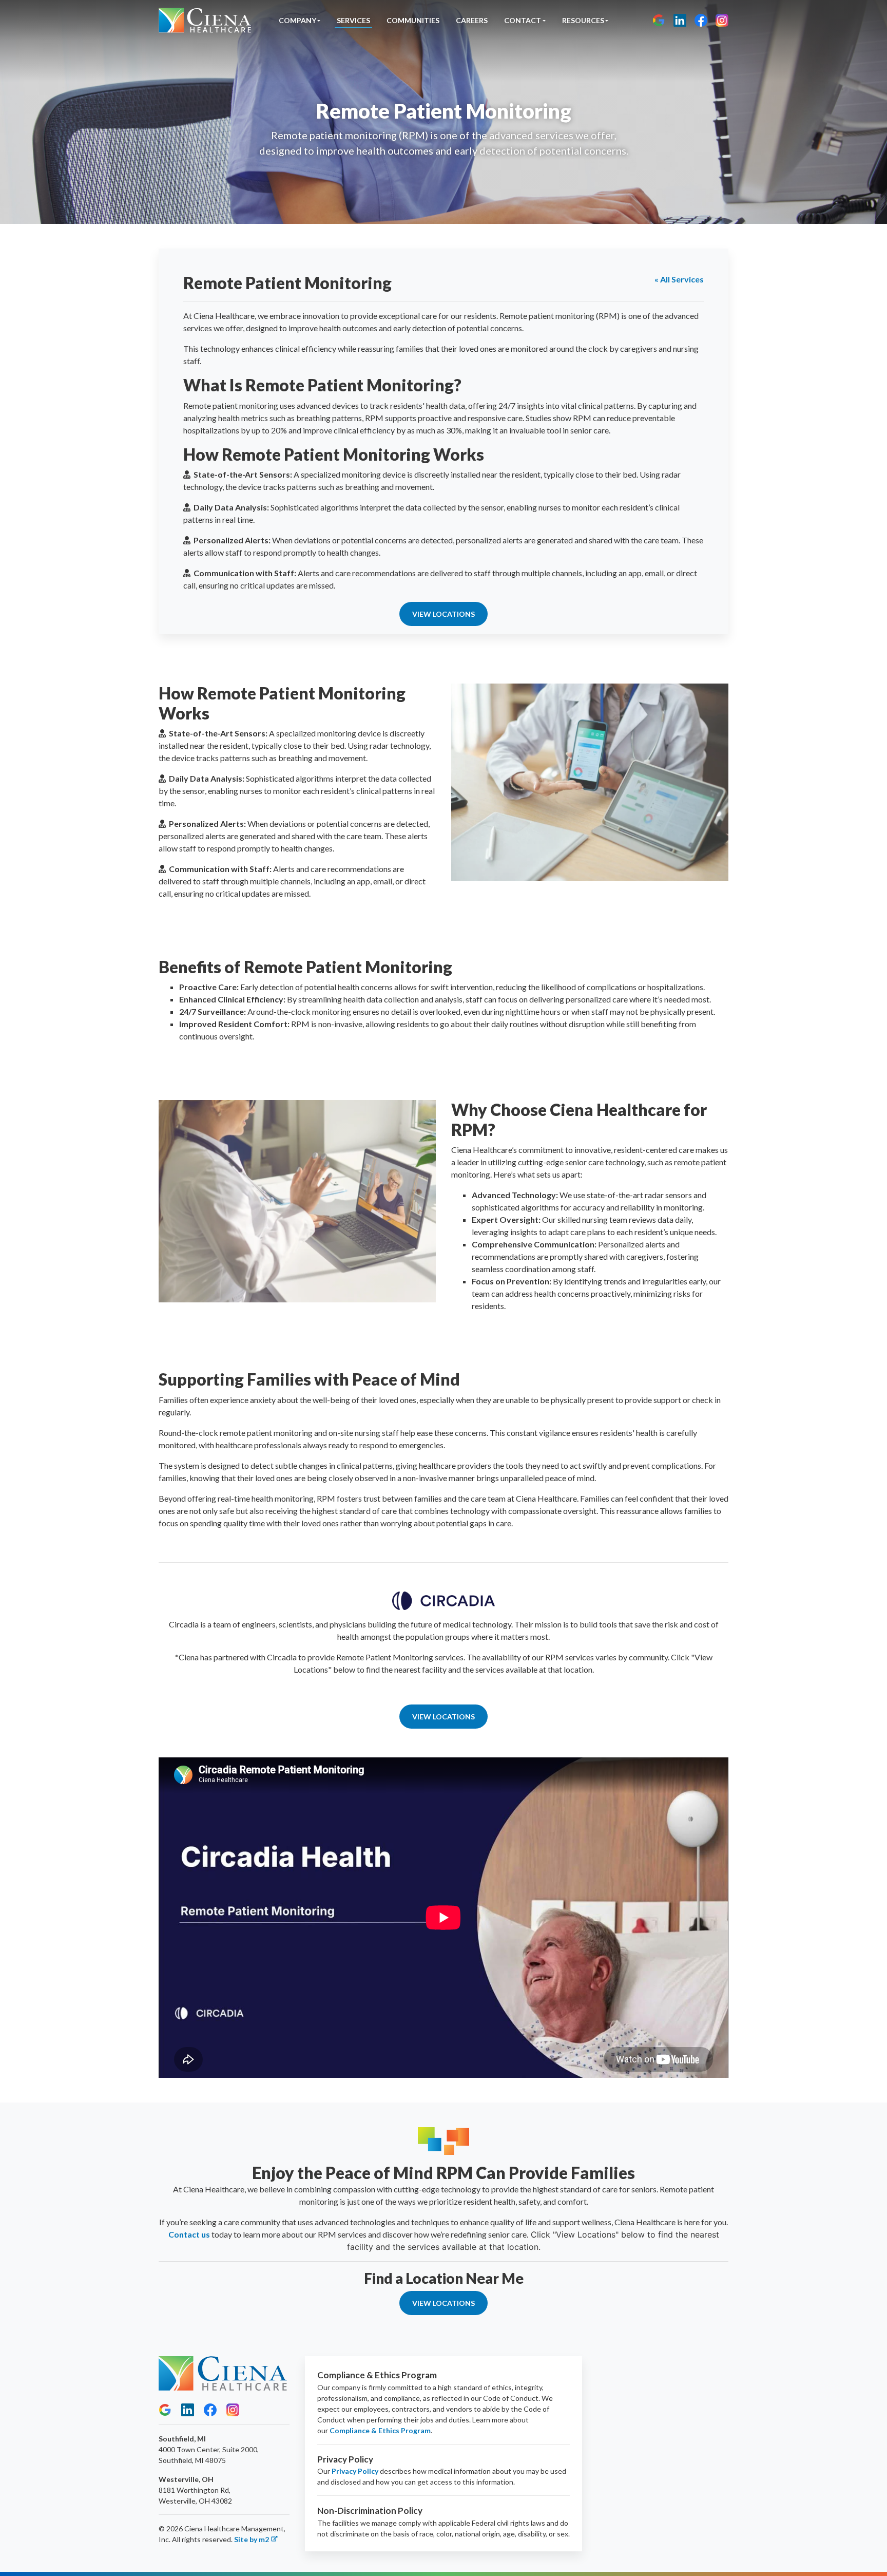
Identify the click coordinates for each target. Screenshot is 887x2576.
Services (353, 20)
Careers (472, 20)
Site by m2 (252, 2539)
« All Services (679, 279)
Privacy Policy (355, 2471)
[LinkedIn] (680, 20)
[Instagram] (722, 20)
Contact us (189, 2234)
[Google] (659, 20)
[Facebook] (701, 20)
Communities (413, 20)
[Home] (205, 20)
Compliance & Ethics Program (380, 2430)
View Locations (444, 614)
